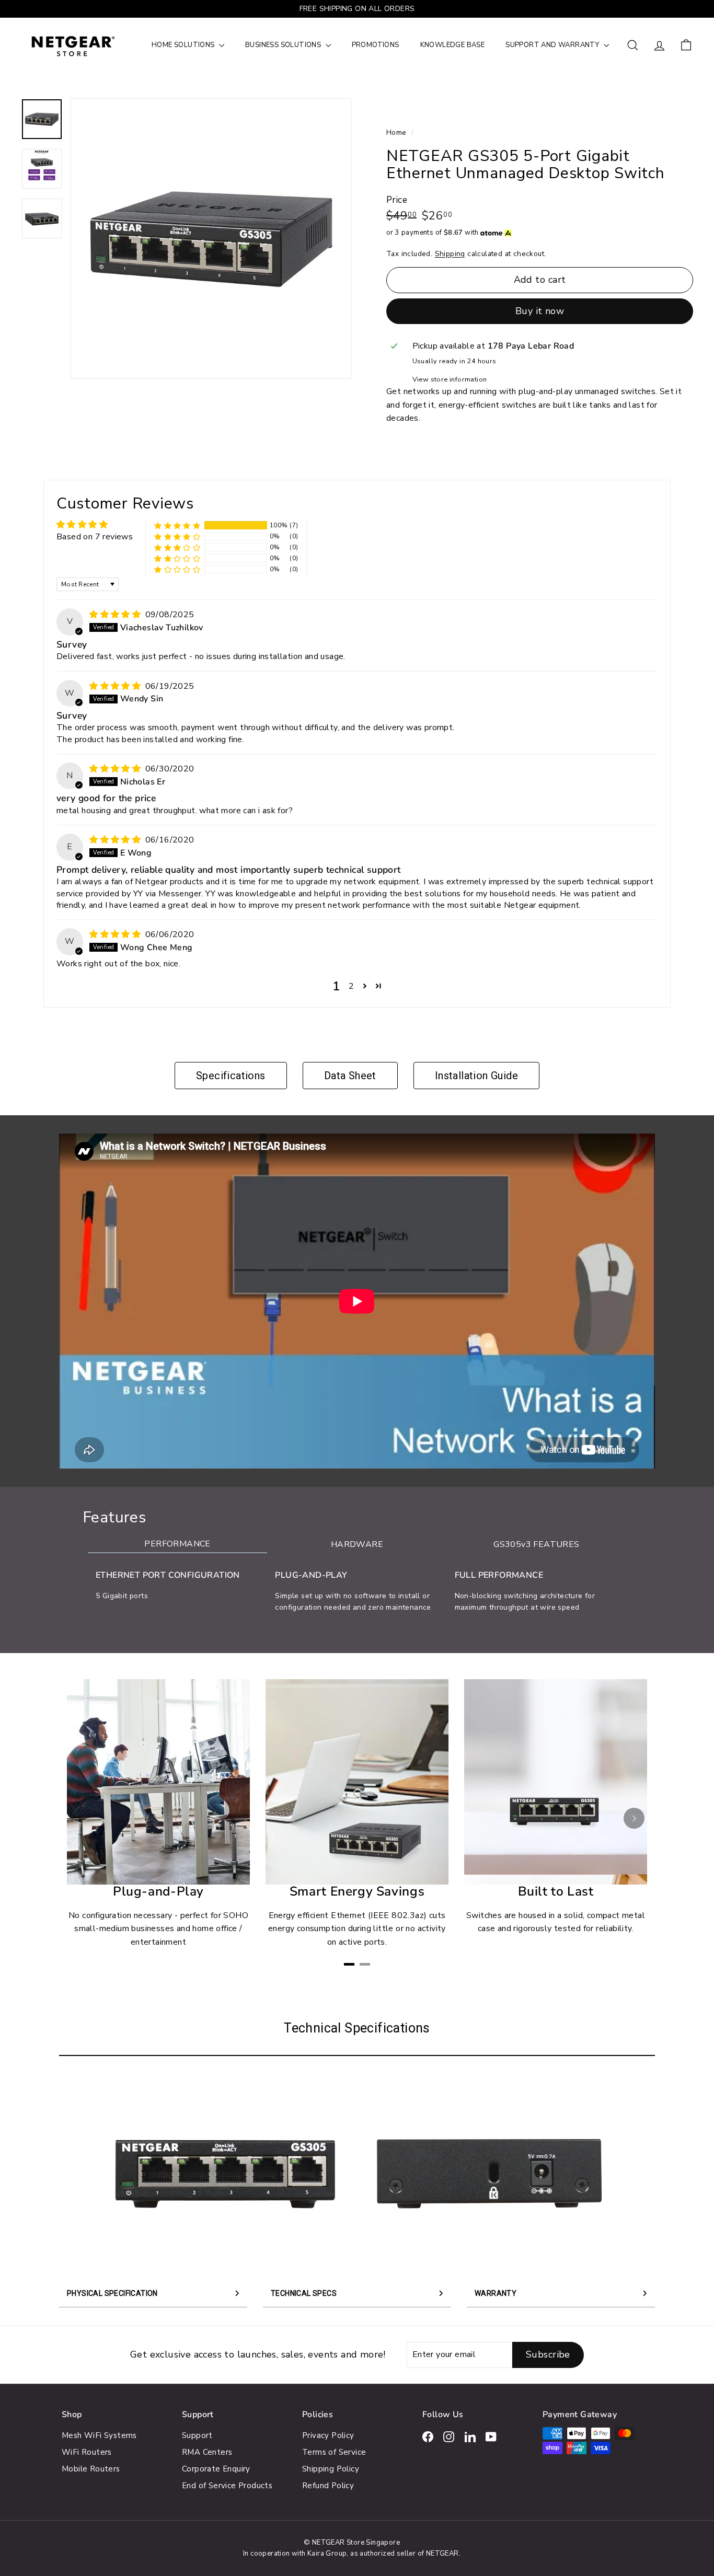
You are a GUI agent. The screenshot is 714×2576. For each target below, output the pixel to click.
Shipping (450, 254)
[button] (177, 525)
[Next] (634, 1818)
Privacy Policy (328, 2435)
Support (197, 2435)
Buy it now (540, 311)
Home (398, 132)
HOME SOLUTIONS (184, 45)
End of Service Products (227, 2486)
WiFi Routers (87, 2452)
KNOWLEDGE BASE (453, 45)
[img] (116, 615)
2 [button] (351, 986)
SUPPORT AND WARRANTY (553, 45)
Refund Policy (328, 2486)
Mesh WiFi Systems (99, 2435)
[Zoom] (211, 239)
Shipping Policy (331, 2469)
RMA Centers (207, 2452)
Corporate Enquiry (216, 2469)
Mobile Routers (91, 2469)
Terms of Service (334, 2452)
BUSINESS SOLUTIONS (284, 45)
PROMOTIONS (376, 45)
